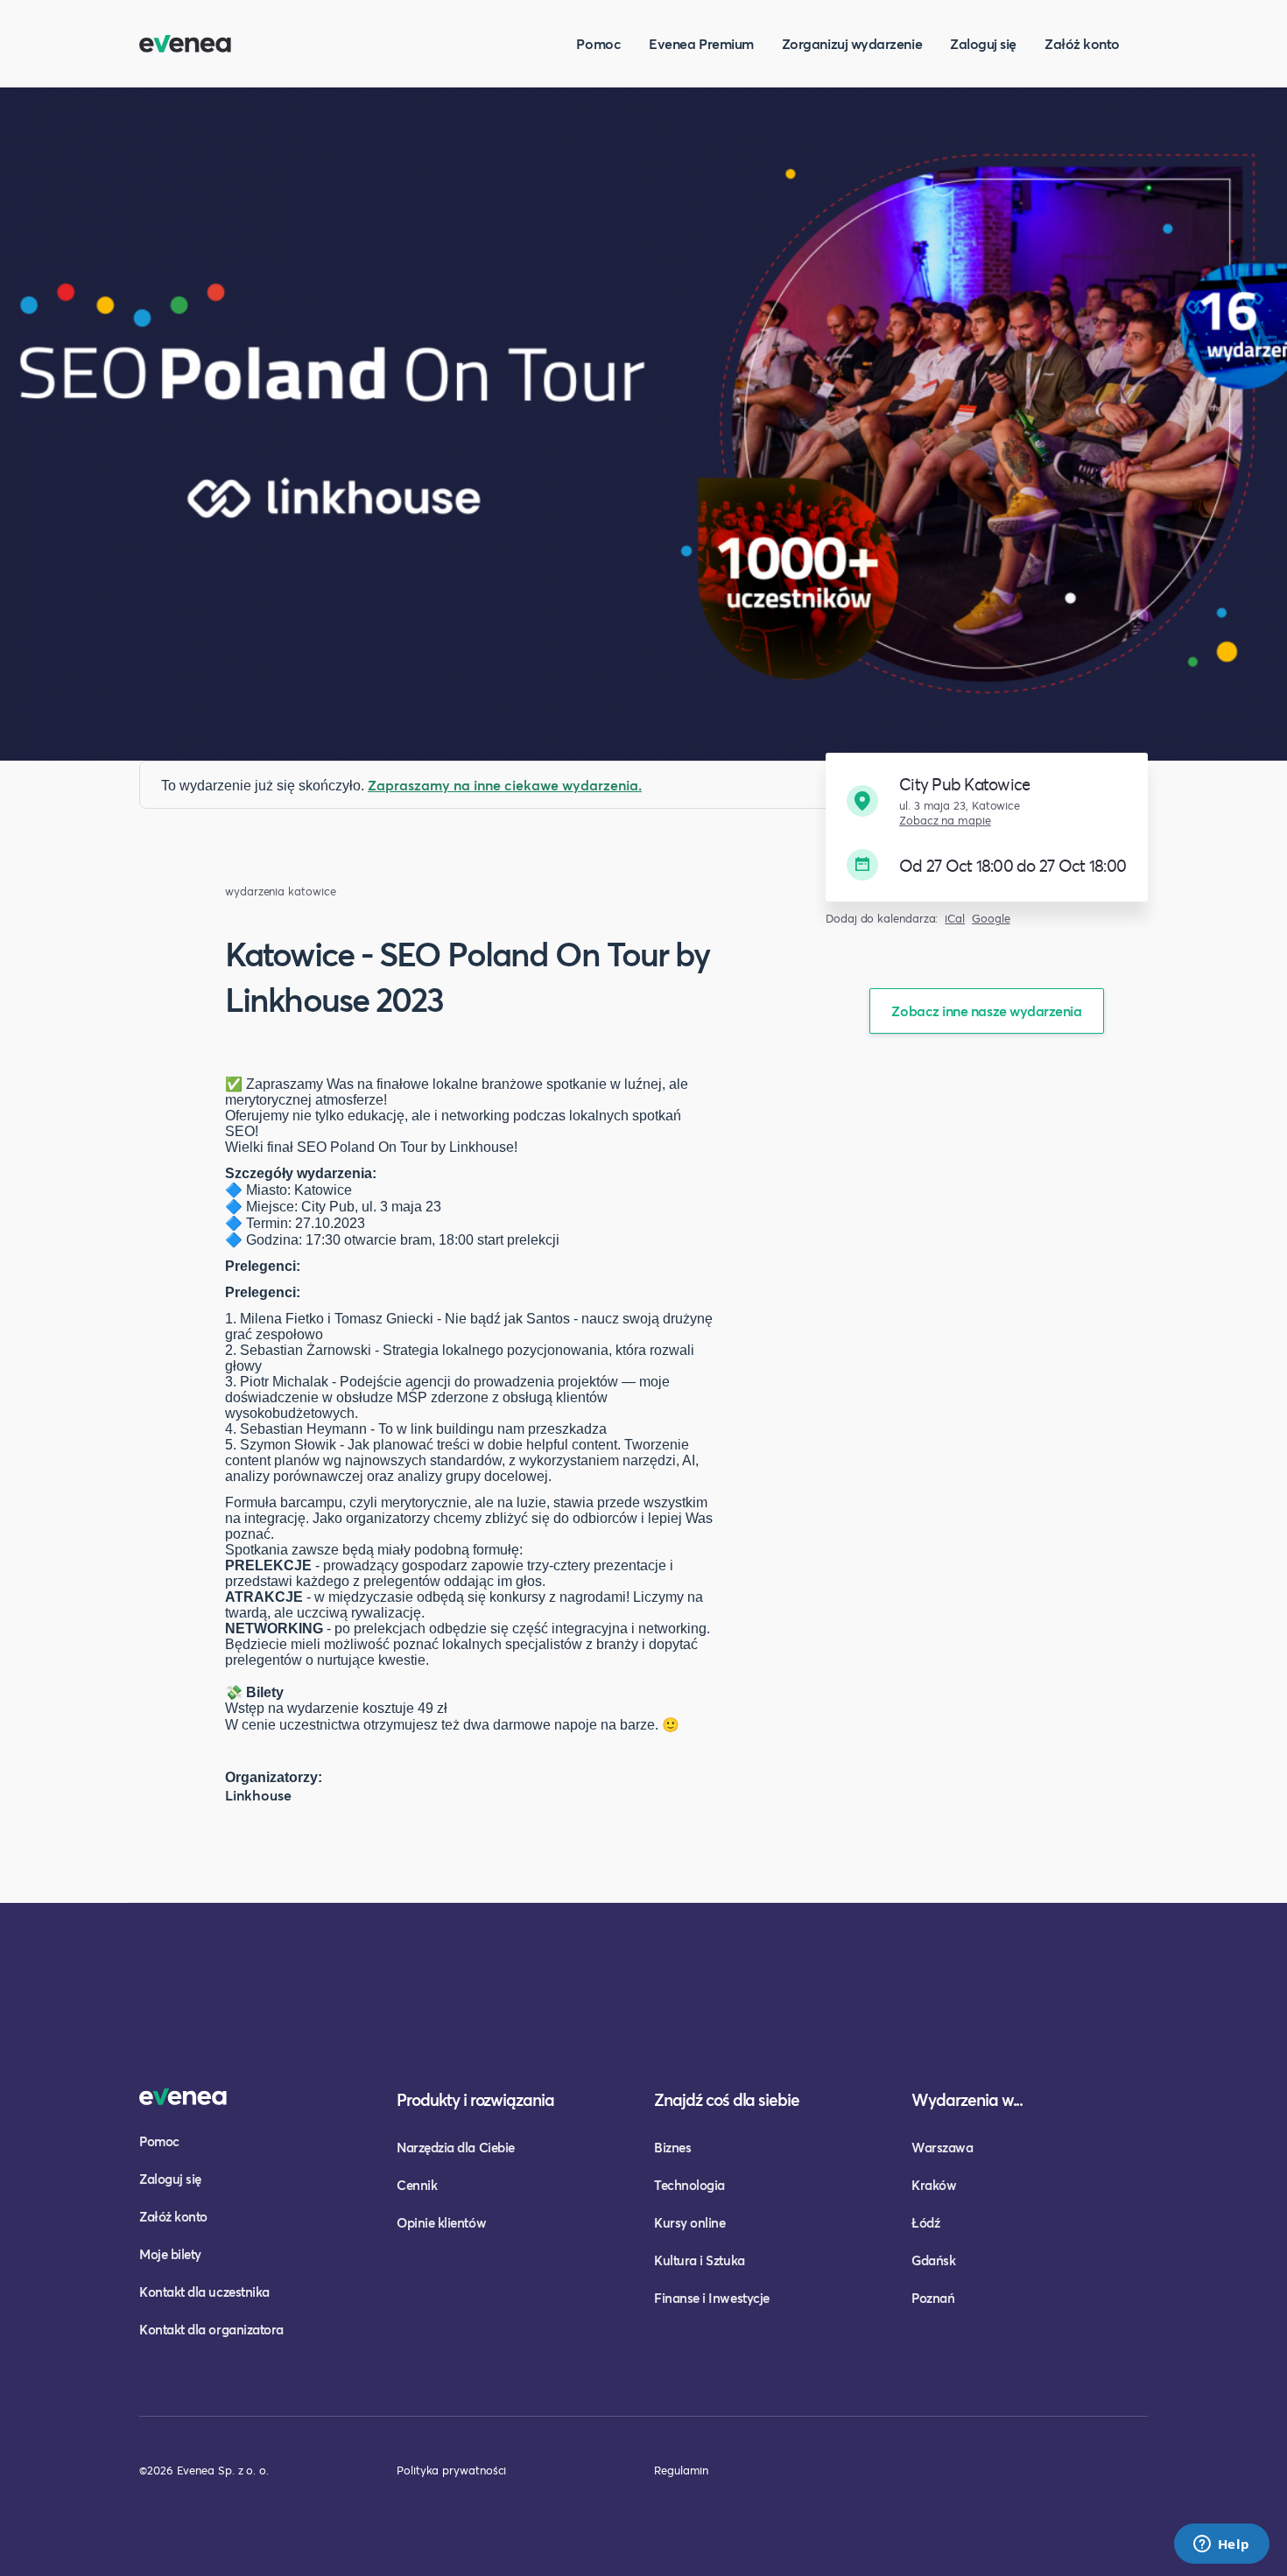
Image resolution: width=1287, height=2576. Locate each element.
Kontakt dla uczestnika (204, 2292)
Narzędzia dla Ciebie (456, 2147)
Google (991, 919)
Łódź (925, 2222)
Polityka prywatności (451, 2470)
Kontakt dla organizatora (211, 2329)
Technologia (689, 2185)
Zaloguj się (983, 43)
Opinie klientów (441, 2222)
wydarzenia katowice (280, 891)
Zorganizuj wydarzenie (852, 43)
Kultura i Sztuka (700, 2260)
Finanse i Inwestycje (712, 2298)
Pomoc (598, 43)
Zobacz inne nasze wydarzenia (986, 1011)
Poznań (933, 2298)
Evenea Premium (701, 43)
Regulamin (681, 2470)
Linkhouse (258, 1795)
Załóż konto (1082, 43)
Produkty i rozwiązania (475, 2099)
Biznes (672, 2147)
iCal (955, 919)
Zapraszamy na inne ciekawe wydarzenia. (505, 785)
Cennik (417, 2185)
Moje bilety (170, 2254)
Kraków (934, 2185)
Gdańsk (933, 2260)
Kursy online (689, 2222)
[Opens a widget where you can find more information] (1221, 2545)
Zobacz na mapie (945, 821)
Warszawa (942, 2147)
